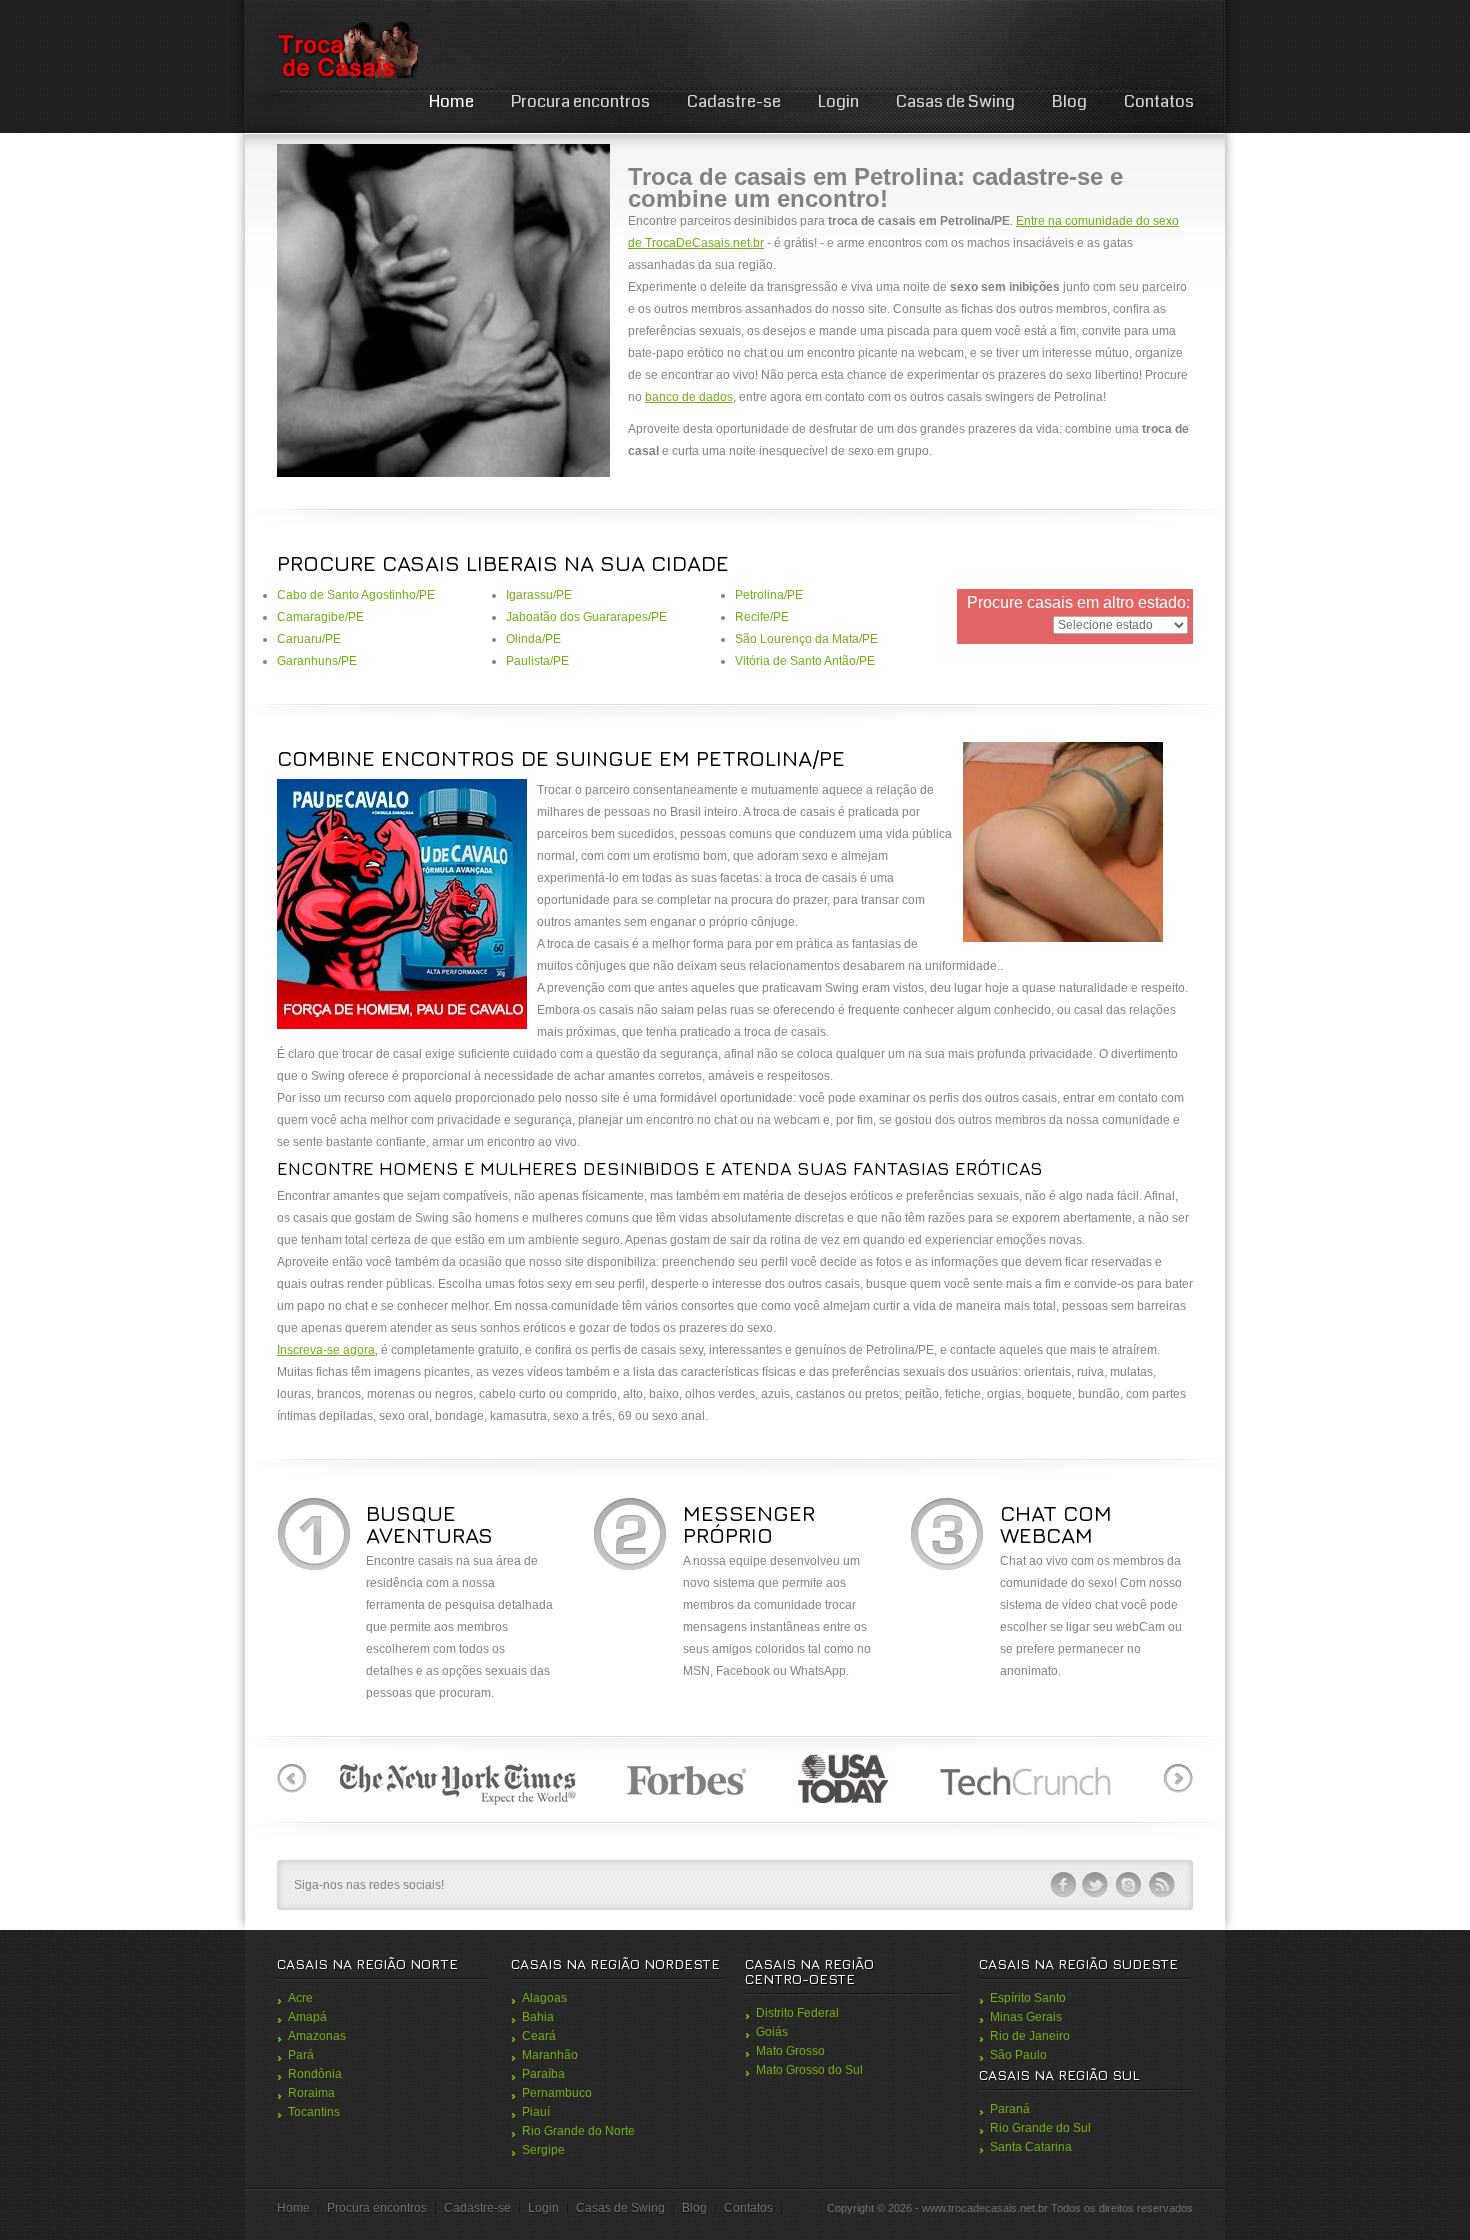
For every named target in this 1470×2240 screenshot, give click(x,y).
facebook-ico (1063, 1885)
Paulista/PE (537, 661)
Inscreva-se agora (326, 1350)
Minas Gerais (1026, 2017)
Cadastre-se (734, 101)
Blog (1069, 101)
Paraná (1010, 2109)
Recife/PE (762, 617)
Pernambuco (557, 2093)
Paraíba (543, 2074)
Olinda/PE (533, 639)
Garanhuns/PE (317, 661)
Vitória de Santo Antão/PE (805, 661)
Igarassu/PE (539, 595)
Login (838, 101)
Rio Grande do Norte (578, 2131)
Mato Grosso (790, 2051)
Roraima (311, 2093)
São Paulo (1018, 2055)
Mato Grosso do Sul (809, 2070)
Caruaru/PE (309, 639)
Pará (301, 2055)
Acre (300, 1998)
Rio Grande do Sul (1040, 2128)
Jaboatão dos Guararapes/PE (586, 617)
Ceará (539, 2036)
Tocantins (314, 2112)
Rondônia (315, 2074)
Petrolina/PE (769, 595)
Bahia (538, 2017)
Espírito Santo (1028, 1998)
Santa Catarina (1031, 2147)
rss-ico (1162, 1885)
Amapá (307, 2017)
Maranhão (550, 2055)
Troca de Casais (347, 49)
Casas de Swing (955, 101)
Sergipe (543, 2150)
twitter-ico (1096, 1885)
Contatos (1159, 101)
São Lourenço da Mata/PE (806, 639)
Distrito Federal (797, 2013)
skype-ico (1129, 1885)
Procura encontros (580, 101)
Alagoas (544, 1998)
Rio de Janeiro (1030, 2036)
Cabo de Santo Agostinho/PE (356, 595)
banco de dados (689, 397)
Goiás (772, 2032)
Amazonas (317, 2036)
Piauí (536, 2112)
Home (451, 101)
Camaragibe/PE (320, 617)
